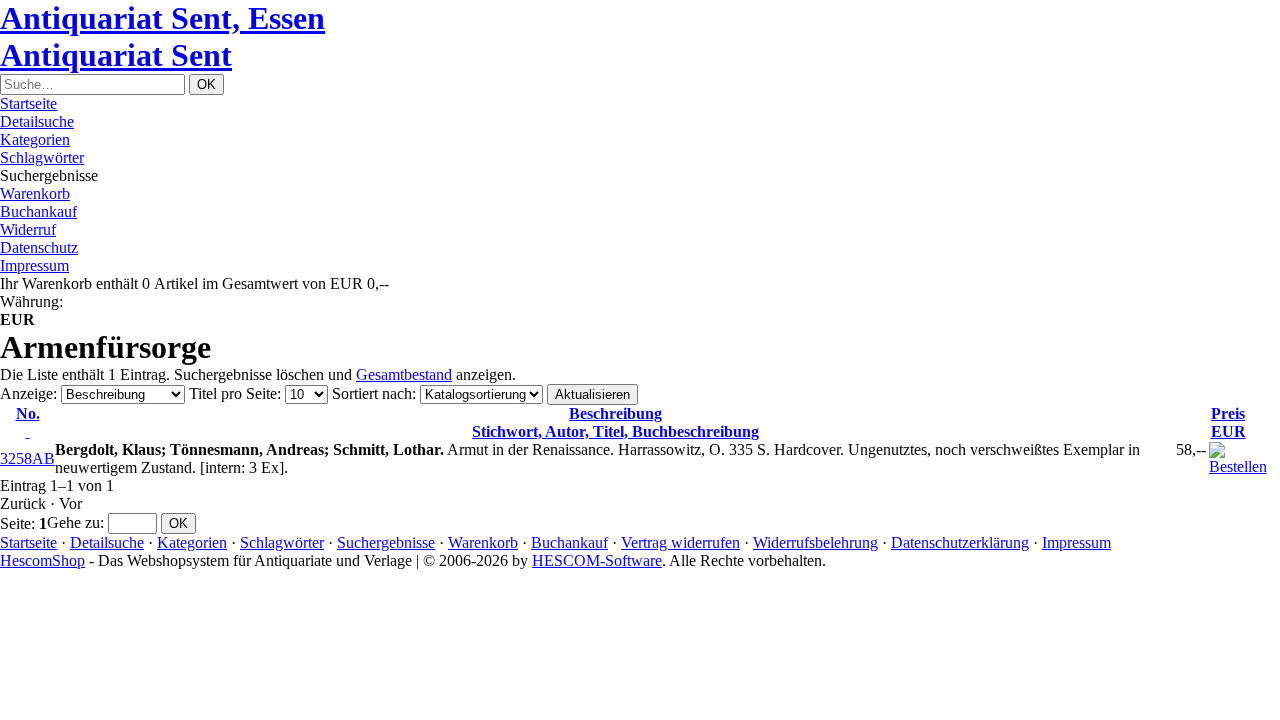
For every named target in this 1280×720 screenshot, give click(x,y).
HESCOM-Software (597, 560)
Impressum (34, 265)
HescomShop (42, 560)
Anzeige (26, 393)
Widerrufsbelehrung (815, 542)
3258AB (27, 458)
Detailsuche (37, 121)
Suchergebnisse (386, 542)
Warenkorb (35, 193)
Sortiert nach (372, 393)
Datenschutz (39, 247)
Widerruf (28, 229)
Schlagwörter (42, 157)
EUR (1228, 422)
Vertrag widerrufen (680, 542)
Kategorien (35, 139)
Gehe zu (73, 522)
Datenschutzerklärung (960, 542)
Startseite (28, 103)
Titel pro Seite (233, 393)
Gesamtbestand (404, 374)
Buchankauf (38, 211)
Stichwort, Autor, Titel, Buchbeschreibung (615, 422)
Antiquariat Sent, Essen (162, 18)
